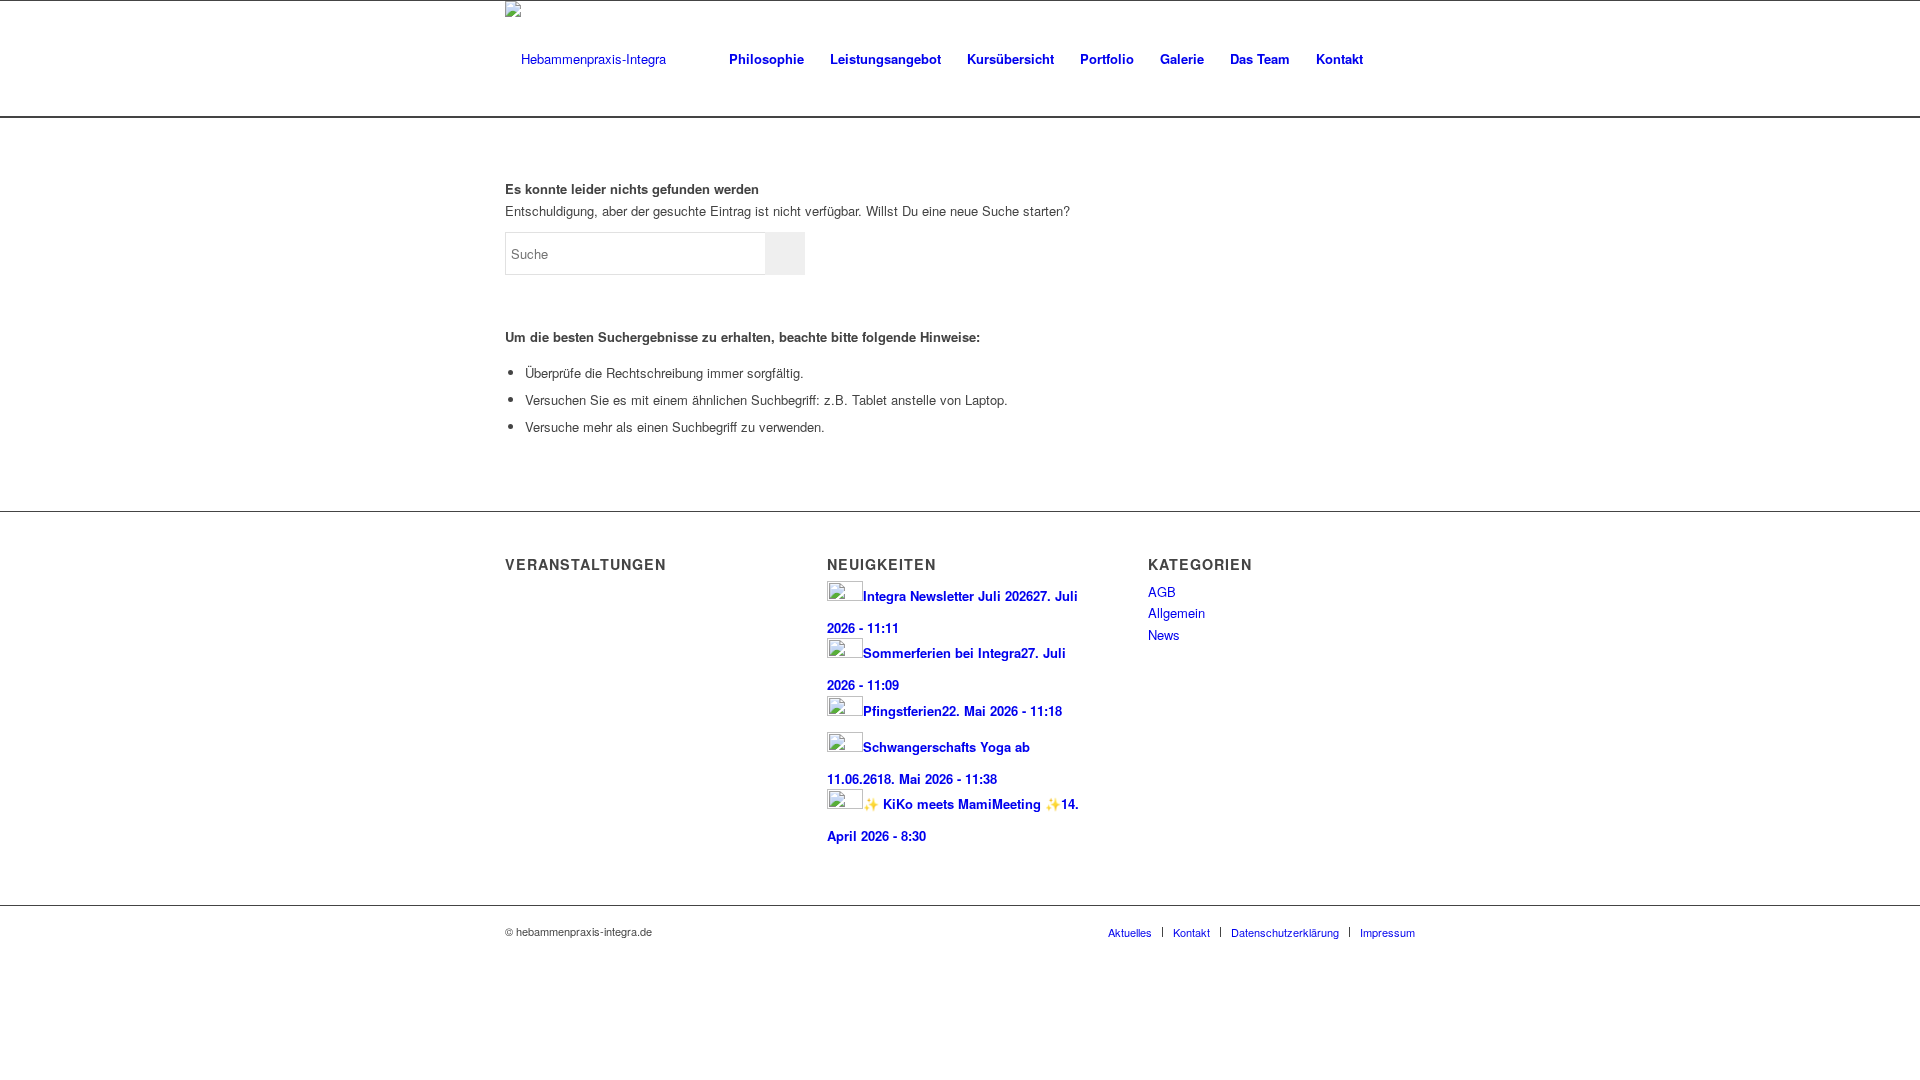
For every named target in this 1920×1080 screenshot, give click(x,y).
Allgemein (1176, 612)
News (1164, 634)
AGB (1162, 591)
